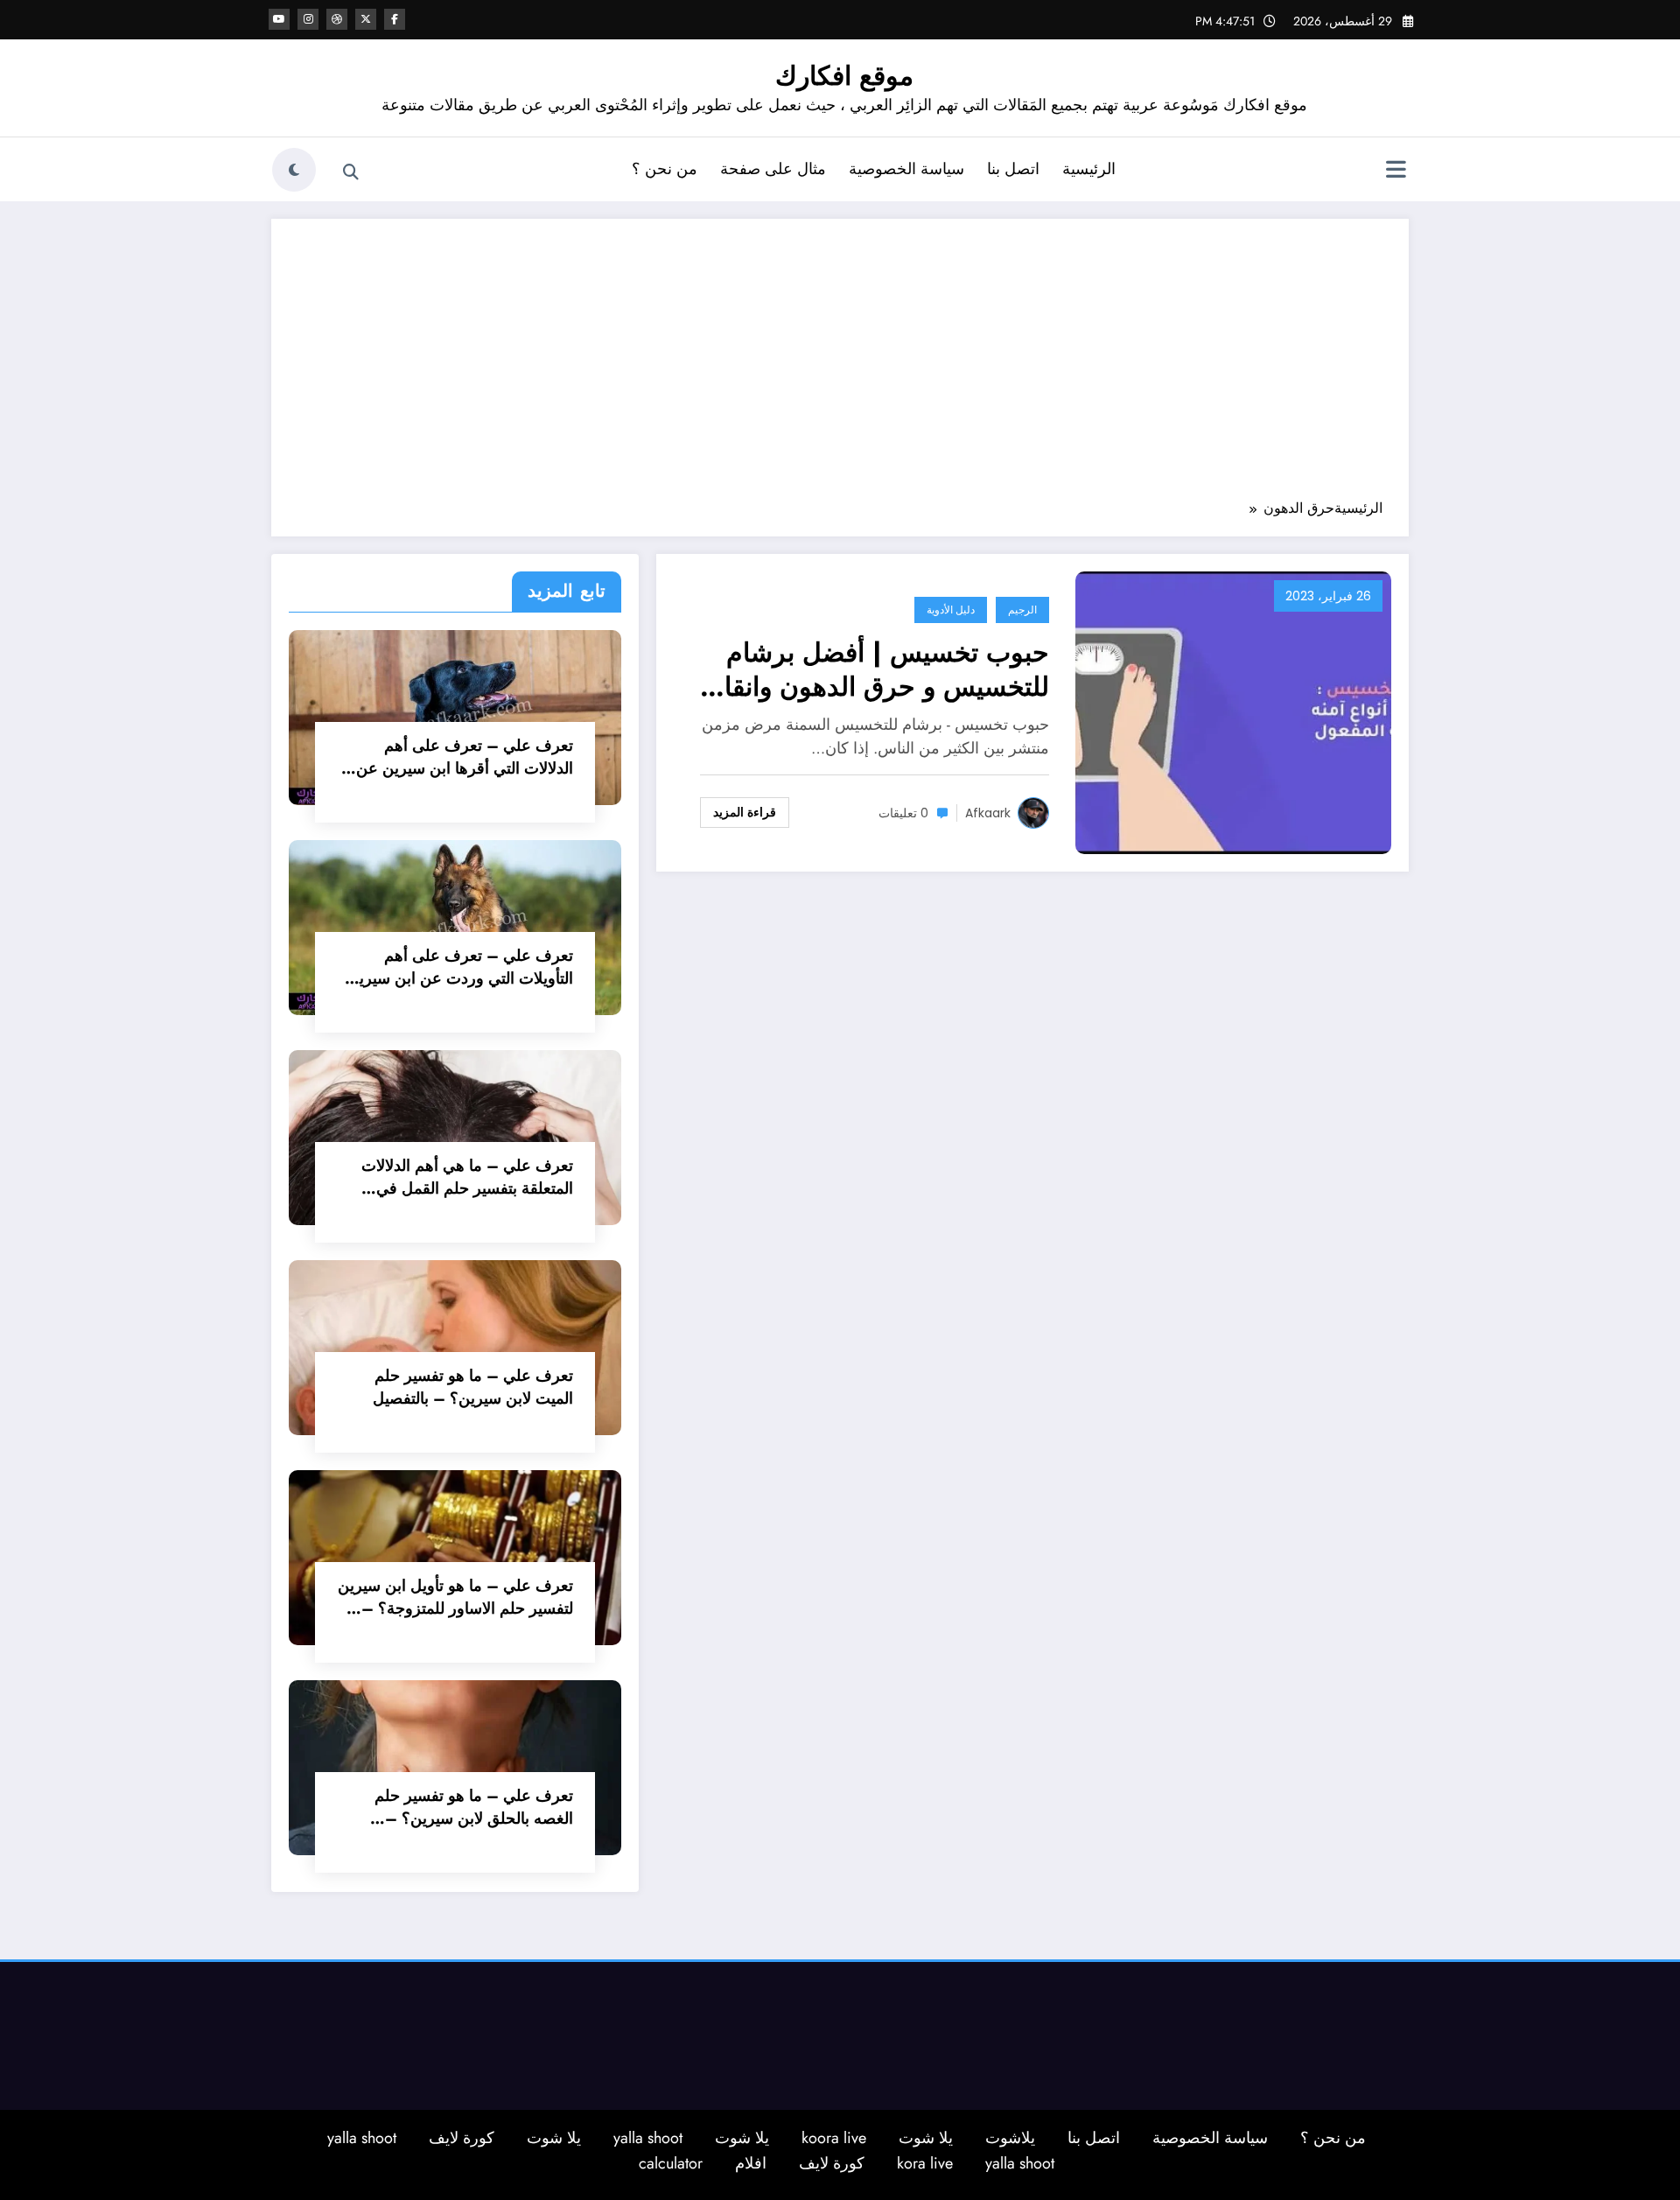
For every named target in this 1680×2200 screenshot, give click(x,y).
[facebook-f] (395, 19)
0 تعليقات (903, 813)
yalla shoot (648, 2138)
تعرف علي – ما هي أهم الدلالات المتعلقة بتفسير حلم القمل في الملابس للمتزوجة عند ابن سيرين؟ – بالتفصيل (462, 1177)
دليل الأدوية (951, 610)
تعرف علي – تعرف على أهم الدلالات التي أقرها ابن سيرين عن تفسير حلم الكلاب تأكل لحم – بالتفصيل (465, 757)
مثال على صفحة (773, 169)
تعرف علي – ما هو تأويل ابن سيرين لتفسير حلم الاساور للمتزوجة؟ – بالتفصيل (455, 1597)
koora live (834, 2138)
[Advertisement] (840, 368)
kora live (925, 2163)
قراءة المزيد (745, 812)
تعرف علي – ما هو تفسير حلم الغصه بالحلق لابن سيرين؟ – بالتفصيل (474, 1807)
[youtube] (279, 19)
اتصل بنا (1013, 169)
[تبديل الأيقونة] (1396, 172)
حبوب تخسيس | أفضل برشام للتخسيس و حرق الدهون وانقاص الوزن (871, 669)
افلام (751, 2163)
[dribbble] (337, 19)
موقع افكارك (844, 76)
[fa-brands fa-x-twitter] (366, 19)
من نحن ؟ (665, 169)
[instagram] (308, 19)
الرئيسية (1089, 169)
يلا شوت (926, 2138)
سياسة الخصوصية (906, 169)
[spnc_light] (294, 170)
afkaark (988, 813)
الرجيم (1022, 610)
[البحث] (351, 172)
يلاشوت (1010, 2138)
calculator (671, 2163)
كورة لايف (462, 2138)
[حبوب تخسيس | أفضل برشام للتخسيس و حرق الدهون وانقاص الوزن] (1233, 711)
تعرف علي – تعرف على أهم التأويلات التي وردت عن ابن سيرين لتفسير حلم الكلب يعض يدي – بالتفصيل (460, 967)
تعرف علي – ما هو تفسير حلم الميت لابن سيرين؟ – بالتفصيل (473, 1387)
